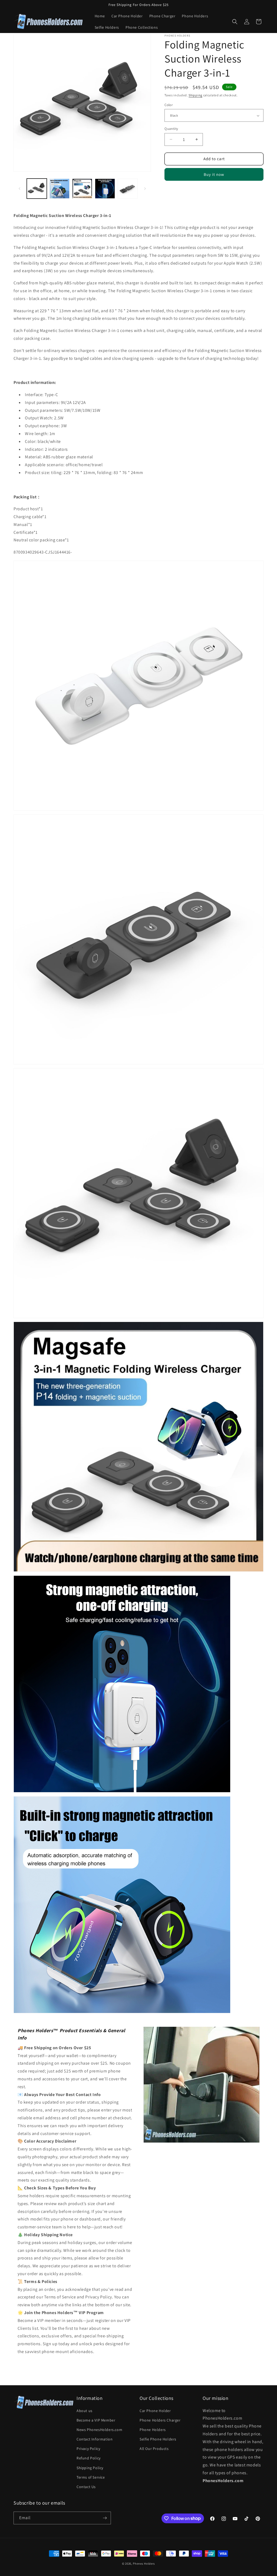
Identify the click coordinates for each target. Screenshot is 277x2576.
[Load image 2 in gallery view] (60, 189)
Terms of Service (91, 2477)
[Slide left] (19, 189)
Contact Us (86, 2487)
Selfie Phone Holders (158, 2439)
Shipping (195, 95)
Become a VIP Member (96, 2420)
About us (85, 2411)
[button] (235, 22)
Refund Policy (89, 2458)
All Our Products (154, 2449)
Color (169, 105)
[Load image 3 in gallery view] (82, 189)
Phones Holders (144, 2564)
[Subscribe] (105, 2518)
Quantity (171, 129)
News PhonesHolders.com (99, 2430)
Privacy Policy (88, 2449)
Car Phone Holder (155, 2411)
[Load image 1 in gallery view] (37, 189)
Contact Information (95, 2439)
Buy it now (214, 174)
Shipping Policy (90, 2468)
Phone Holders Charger (160, 2420)
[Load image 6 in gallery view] (128, 189)
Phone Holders (153, 2430)
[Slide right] (145, 189)
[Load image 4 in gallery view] (105, 189)
